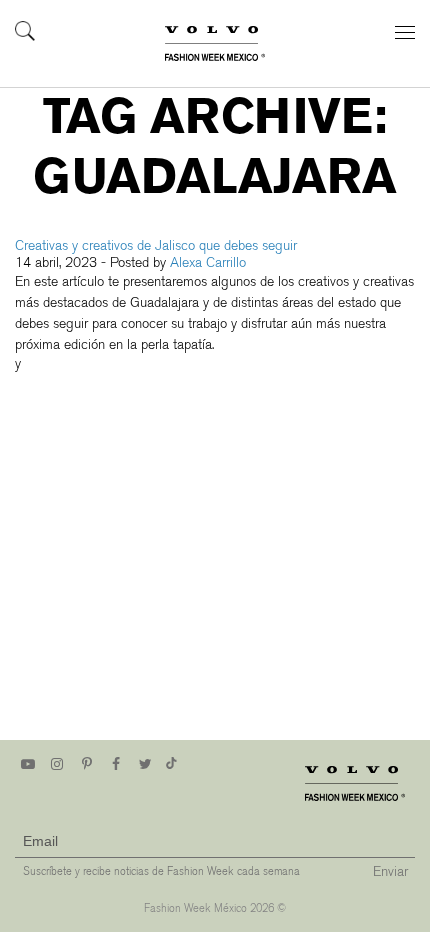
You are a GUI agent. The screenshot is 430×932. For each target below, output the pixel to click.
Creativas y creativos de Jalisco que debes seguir (156, 245)
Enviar (390, 871)
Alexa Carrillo (208, 262)
